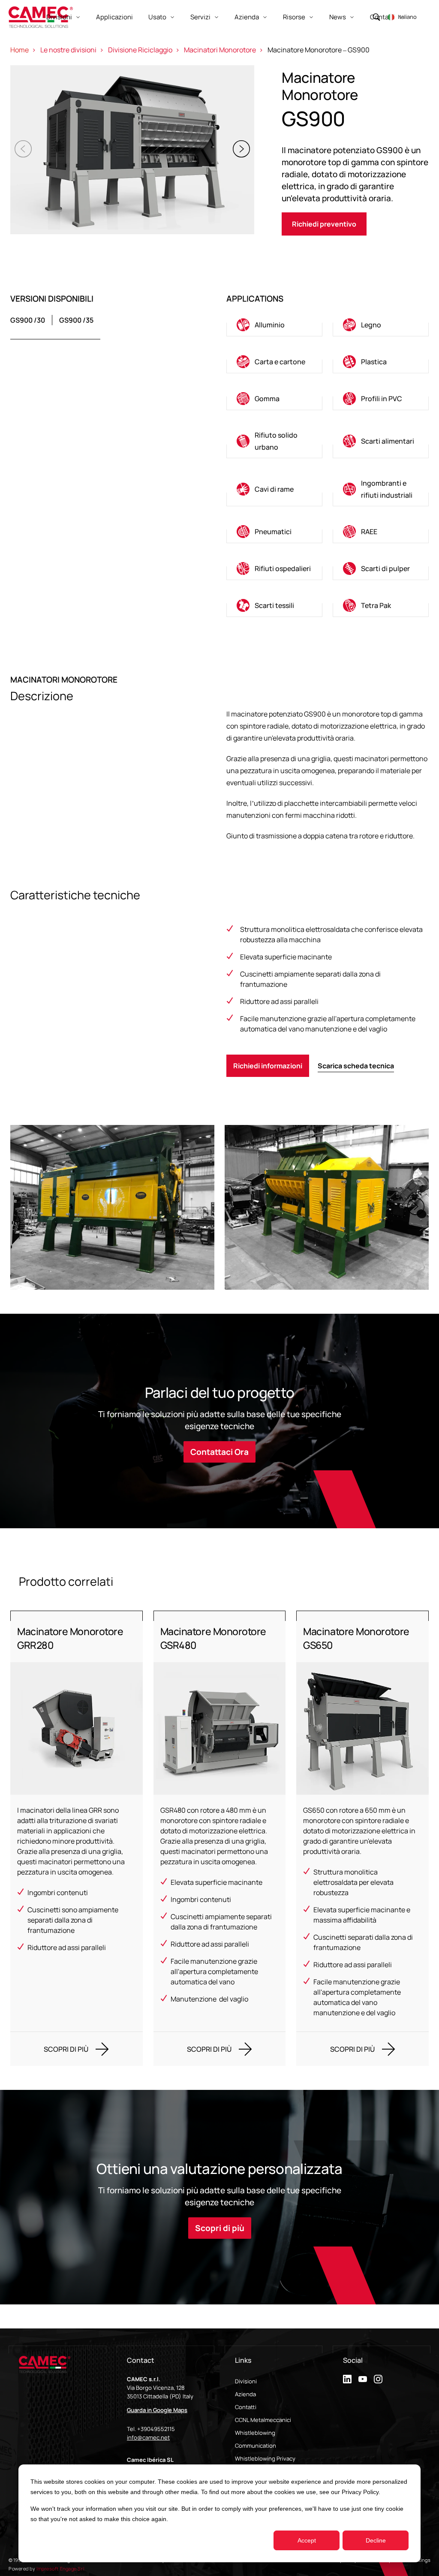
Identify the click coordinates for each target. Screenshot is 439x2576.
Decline (376, 2540)
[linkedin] (347, 2379)
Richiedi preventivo (324, 224)
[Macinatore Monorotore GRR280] (77, 1838)
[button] (241, 149)
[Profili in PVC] (381, 399)
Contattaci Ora (219, 1452)
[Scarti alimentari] (381, 441)
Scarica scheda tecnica (356, 1066)
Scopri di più (220, 2228)
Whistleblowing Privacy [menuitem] (265, 2458)
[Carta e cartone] (274, 362)
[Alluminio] (274, 325)
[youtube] (363, 2379)
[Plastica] (381, 362)
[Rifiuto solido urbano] (274, 441)
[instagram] (378, 2379)
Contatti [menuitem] (246, 2407)
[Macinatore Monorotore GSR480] (220, 1838)
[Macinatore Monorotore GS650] (362, 1838)
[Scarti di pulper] (381, 568)
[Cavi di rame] (274, 489)
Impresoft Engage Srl (60, 2568)
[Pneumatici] (274, 532)
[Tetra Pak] (381, 605)
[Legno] (381, 325)
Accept (307, 2540)
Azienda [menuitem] (245, 2394)
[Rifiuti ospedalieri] (274, 568)
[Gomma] (274, 399)
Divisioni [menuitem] (246, 2381)
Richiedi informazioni (268, 1066)
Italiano (407, 17)
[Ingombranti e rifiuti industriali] (381, 489)
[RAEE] (381, 532)
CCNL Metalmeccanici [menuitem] (263, 2420)
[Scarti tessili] (274, 605)
